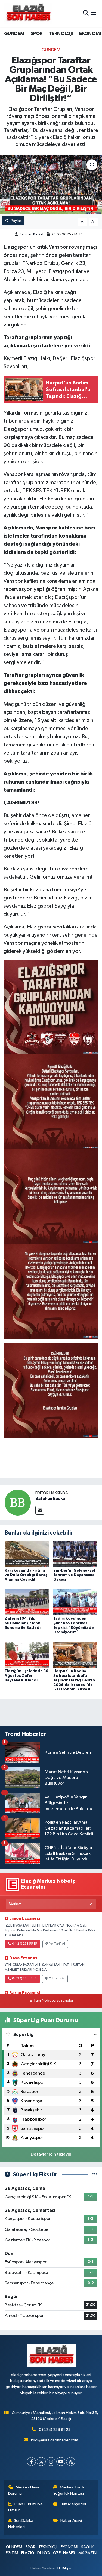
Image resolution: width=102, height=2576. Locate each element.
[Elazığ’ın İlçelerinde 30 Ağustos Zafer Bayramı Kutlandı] (27, 1654)
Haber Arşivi (71, 2521)
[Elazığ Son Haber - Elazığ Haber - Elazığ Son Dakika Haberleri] (28, 13)
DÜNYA (44, 2553)
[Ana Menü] (94, 13)
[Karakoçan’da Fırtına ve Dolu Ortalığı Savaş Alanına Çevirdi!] (27, 1554)
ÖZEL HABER (64, 2553)
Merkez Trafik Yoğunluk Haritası (69, 2490)
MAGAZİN (87, 2553)
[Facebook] (31, 2462)
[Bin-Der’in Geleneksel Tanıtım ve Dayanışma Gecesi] (75, 1554)
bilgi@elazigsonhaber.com (55, 2440)
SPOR (37, 34)
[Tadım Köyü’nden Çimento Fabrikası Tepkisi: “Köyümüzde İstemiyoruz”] (75, 1602)
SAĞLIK (87, 2547)
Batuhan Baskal (31, 234)
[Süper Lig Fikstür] (95, 2175)
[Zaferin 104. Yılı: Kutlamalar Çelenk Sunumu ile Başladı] (27, 1602)
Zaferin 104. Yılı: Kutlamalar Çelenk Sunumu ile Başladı (23, 1623)
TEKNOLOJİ (61, 34)
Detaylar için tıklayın (51, 2154)
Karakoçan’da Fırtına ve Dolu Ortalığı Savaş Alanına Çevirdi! (26, 1575)
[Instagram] (51, 2462)
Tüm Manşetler (73, 2504)
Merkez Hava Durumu (24, 2490)
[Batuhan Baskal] (18, 1502)
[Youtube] (61, 2462)
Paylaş (16, 221)
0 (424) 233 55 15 (24, 1944)
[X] (41, 2462)
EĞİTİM (12, 2553)
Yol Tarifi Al (57, 1944)
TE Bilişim (64, 2568)
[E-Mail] (40, 1510)
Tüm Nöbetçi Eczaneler (53, 2001)
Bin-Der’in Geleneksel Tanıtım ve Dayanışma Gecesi (74, 1575)
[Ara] (86, 13)
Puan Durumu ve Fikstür (26, 2507)
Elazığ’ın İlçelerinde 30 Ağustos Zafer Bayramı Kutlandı (27, 1676)
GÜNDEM (14, 34)
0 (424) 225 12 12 (24, 1979)
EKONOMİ (90, 34)
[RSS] (71, 2462)
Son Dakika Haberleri (21, 2524)
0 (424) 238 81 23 (55, 2430)
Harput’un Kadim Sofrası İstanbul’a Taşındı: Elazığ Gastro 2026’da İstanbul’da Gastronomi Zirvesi (74, 1680)
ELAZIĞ (28, 2553)
